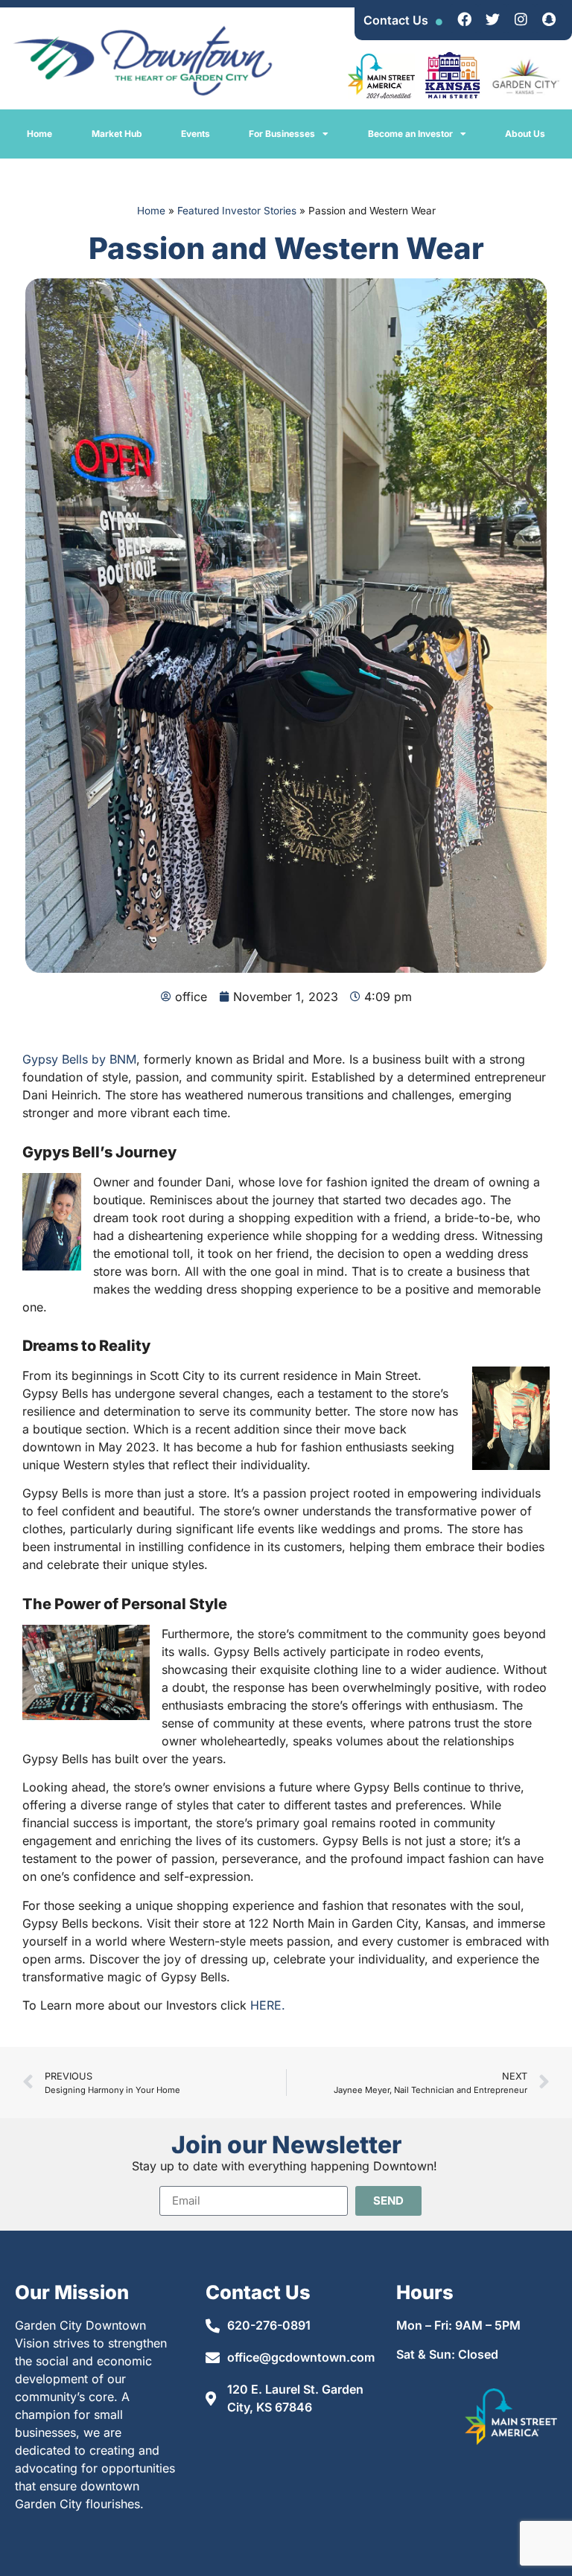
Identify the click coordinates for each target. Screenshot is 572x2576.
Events (196, 134)
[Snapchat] (549, 19)
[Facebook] (464, 19)
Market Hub (117, 134)
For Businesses (282, 134)
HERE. (268, 2005)
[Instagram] (521, 19)
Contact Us (396, 20)
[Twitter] (492, 19)
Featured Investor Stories (237, 211)
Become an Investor (410, 134)
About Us (525, 134)
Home (39, 134)
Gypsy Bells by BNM (79, 1059)
